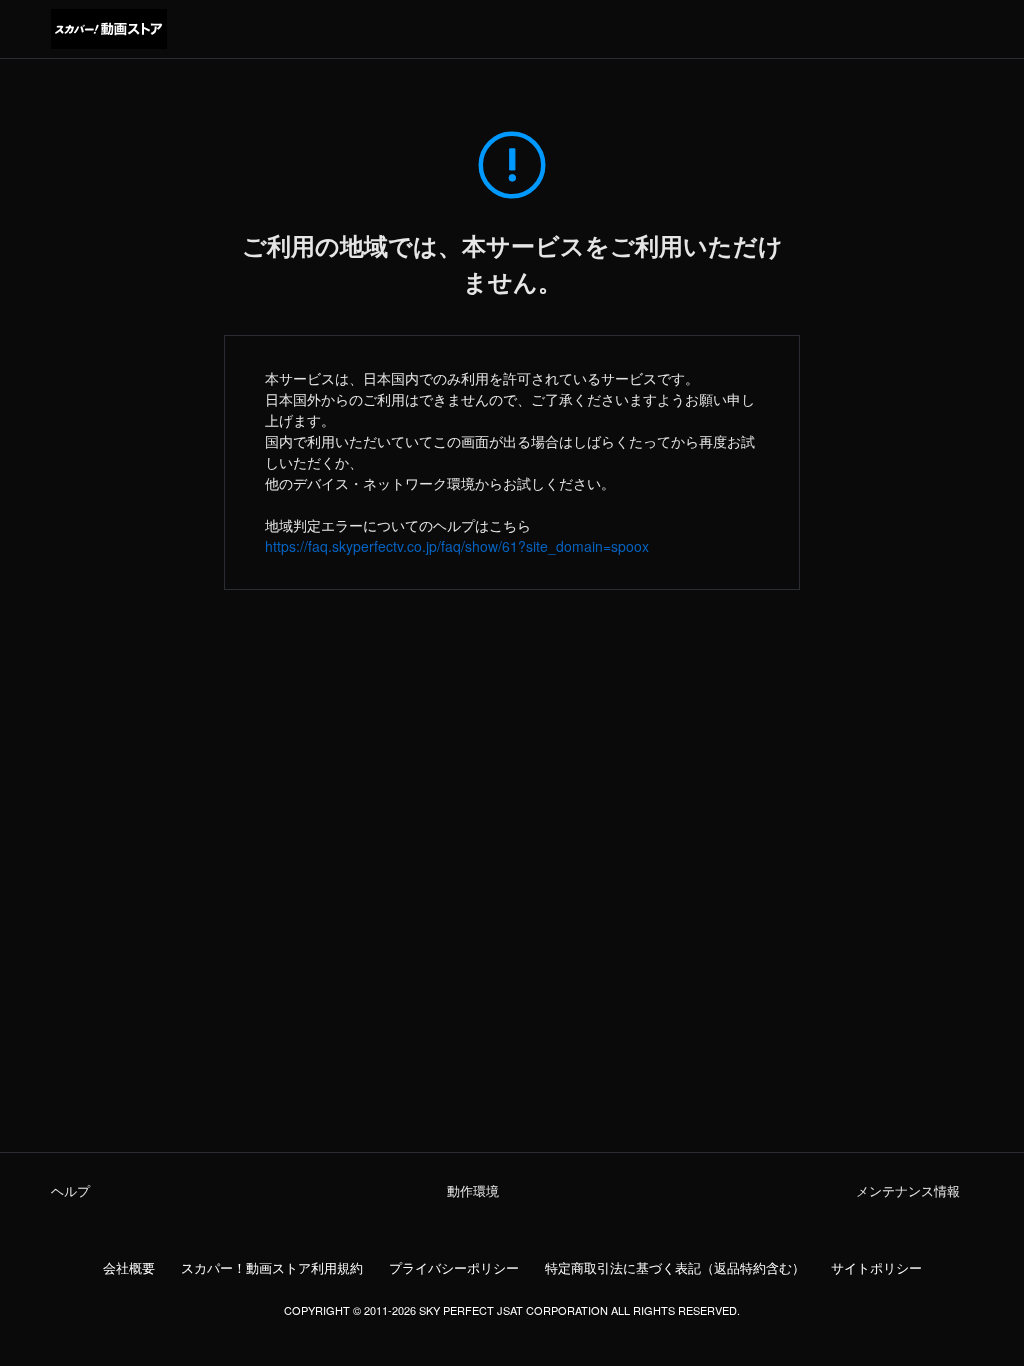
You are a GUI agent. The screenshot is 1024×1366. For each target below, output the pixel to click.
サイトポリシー (876, 1268)
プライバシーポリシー (454, 1268)
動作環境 (473, 1191)
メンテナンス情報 (908, 1191)
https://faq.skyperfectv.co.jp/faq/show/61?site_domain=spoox (457, 546)
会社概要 (129, 1268)
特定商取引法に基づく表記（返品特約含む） (675, 1268)
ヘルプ (70, 1191)
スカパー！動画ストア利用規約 (272, 1268)
